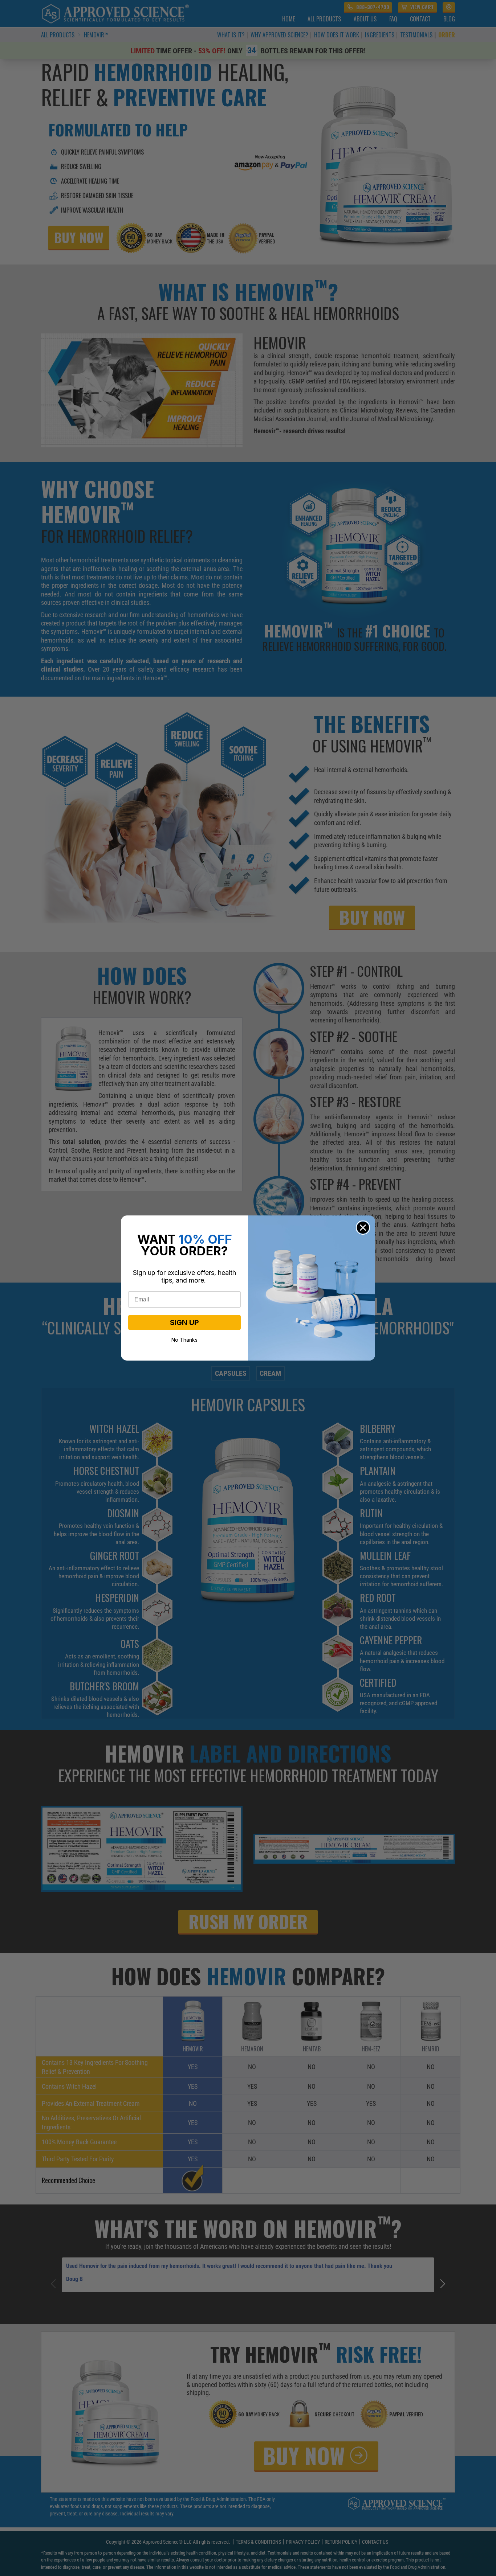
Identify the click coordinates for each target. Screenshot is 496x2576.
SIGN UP (184, 1322)
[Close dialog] (363, 1228)
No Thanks (184, 1339)
